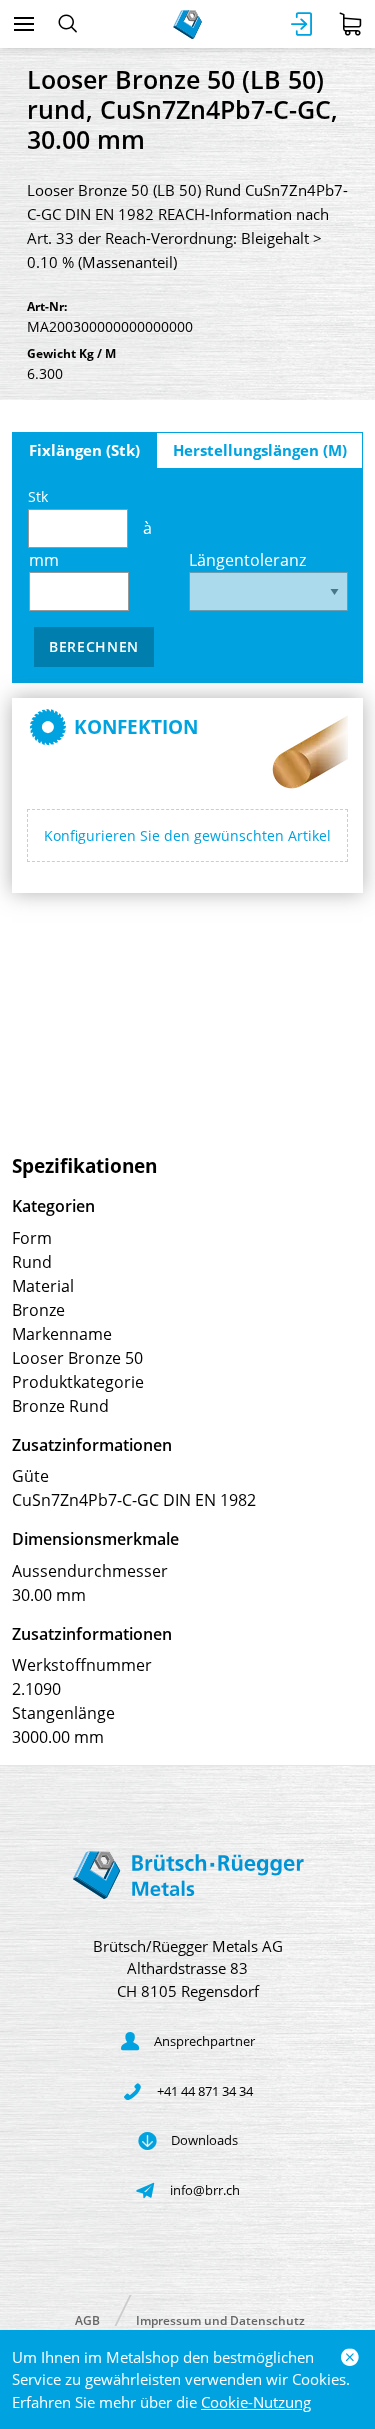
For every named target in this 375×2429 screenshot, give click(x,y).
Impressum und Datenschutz (220, 2319)
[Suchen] (67, 24)
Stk (38, 496)
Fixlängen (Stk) (84, 450)
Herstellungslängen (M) (260, 450)
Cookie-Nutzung (256, 2402)
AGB (87, 2319)
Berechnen (94, 646)
